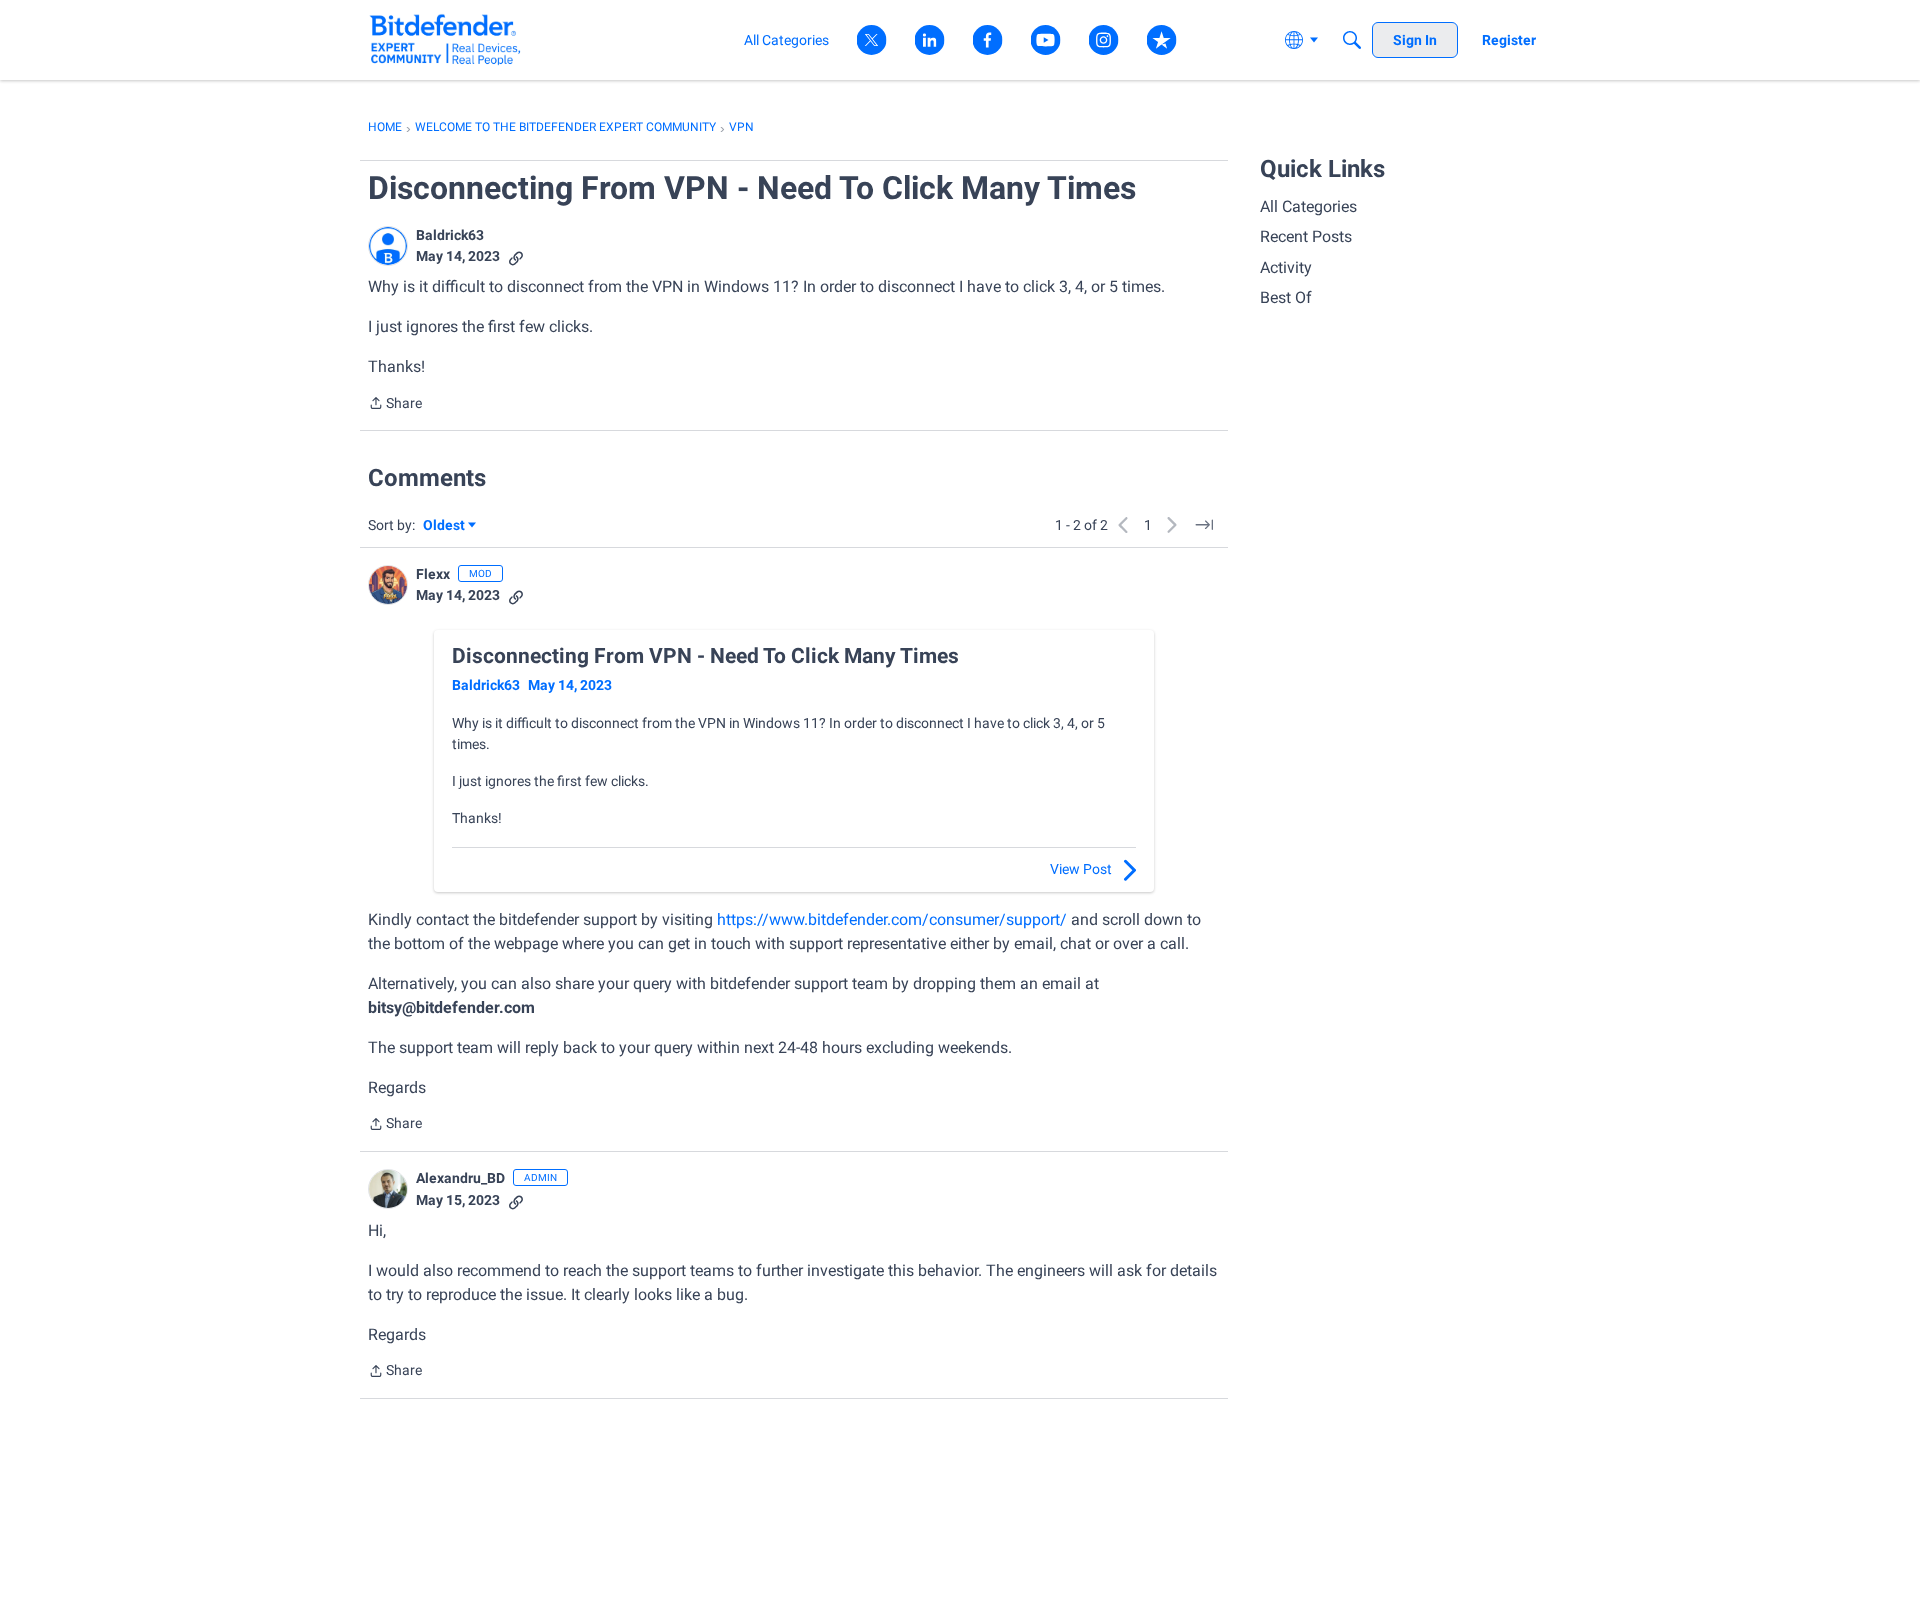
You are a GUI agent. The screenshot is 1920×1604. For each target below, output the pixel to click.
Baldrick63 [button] (450, 235)
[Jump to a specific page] (1204, 525)
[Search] (1352, 40)
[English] (445, 39)
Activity (1286, 267)
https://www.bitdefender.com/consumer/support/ (892, 919)
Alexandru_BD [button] (460, 1178)
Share (395, 405)
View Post (1081, 869)
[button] (388, 246)
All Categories (1308, 206)
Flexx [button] (433, 574)
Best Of (1286, 297)
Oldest (445, 526)
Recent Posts (1306, 236)
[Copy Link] (516, 256)
